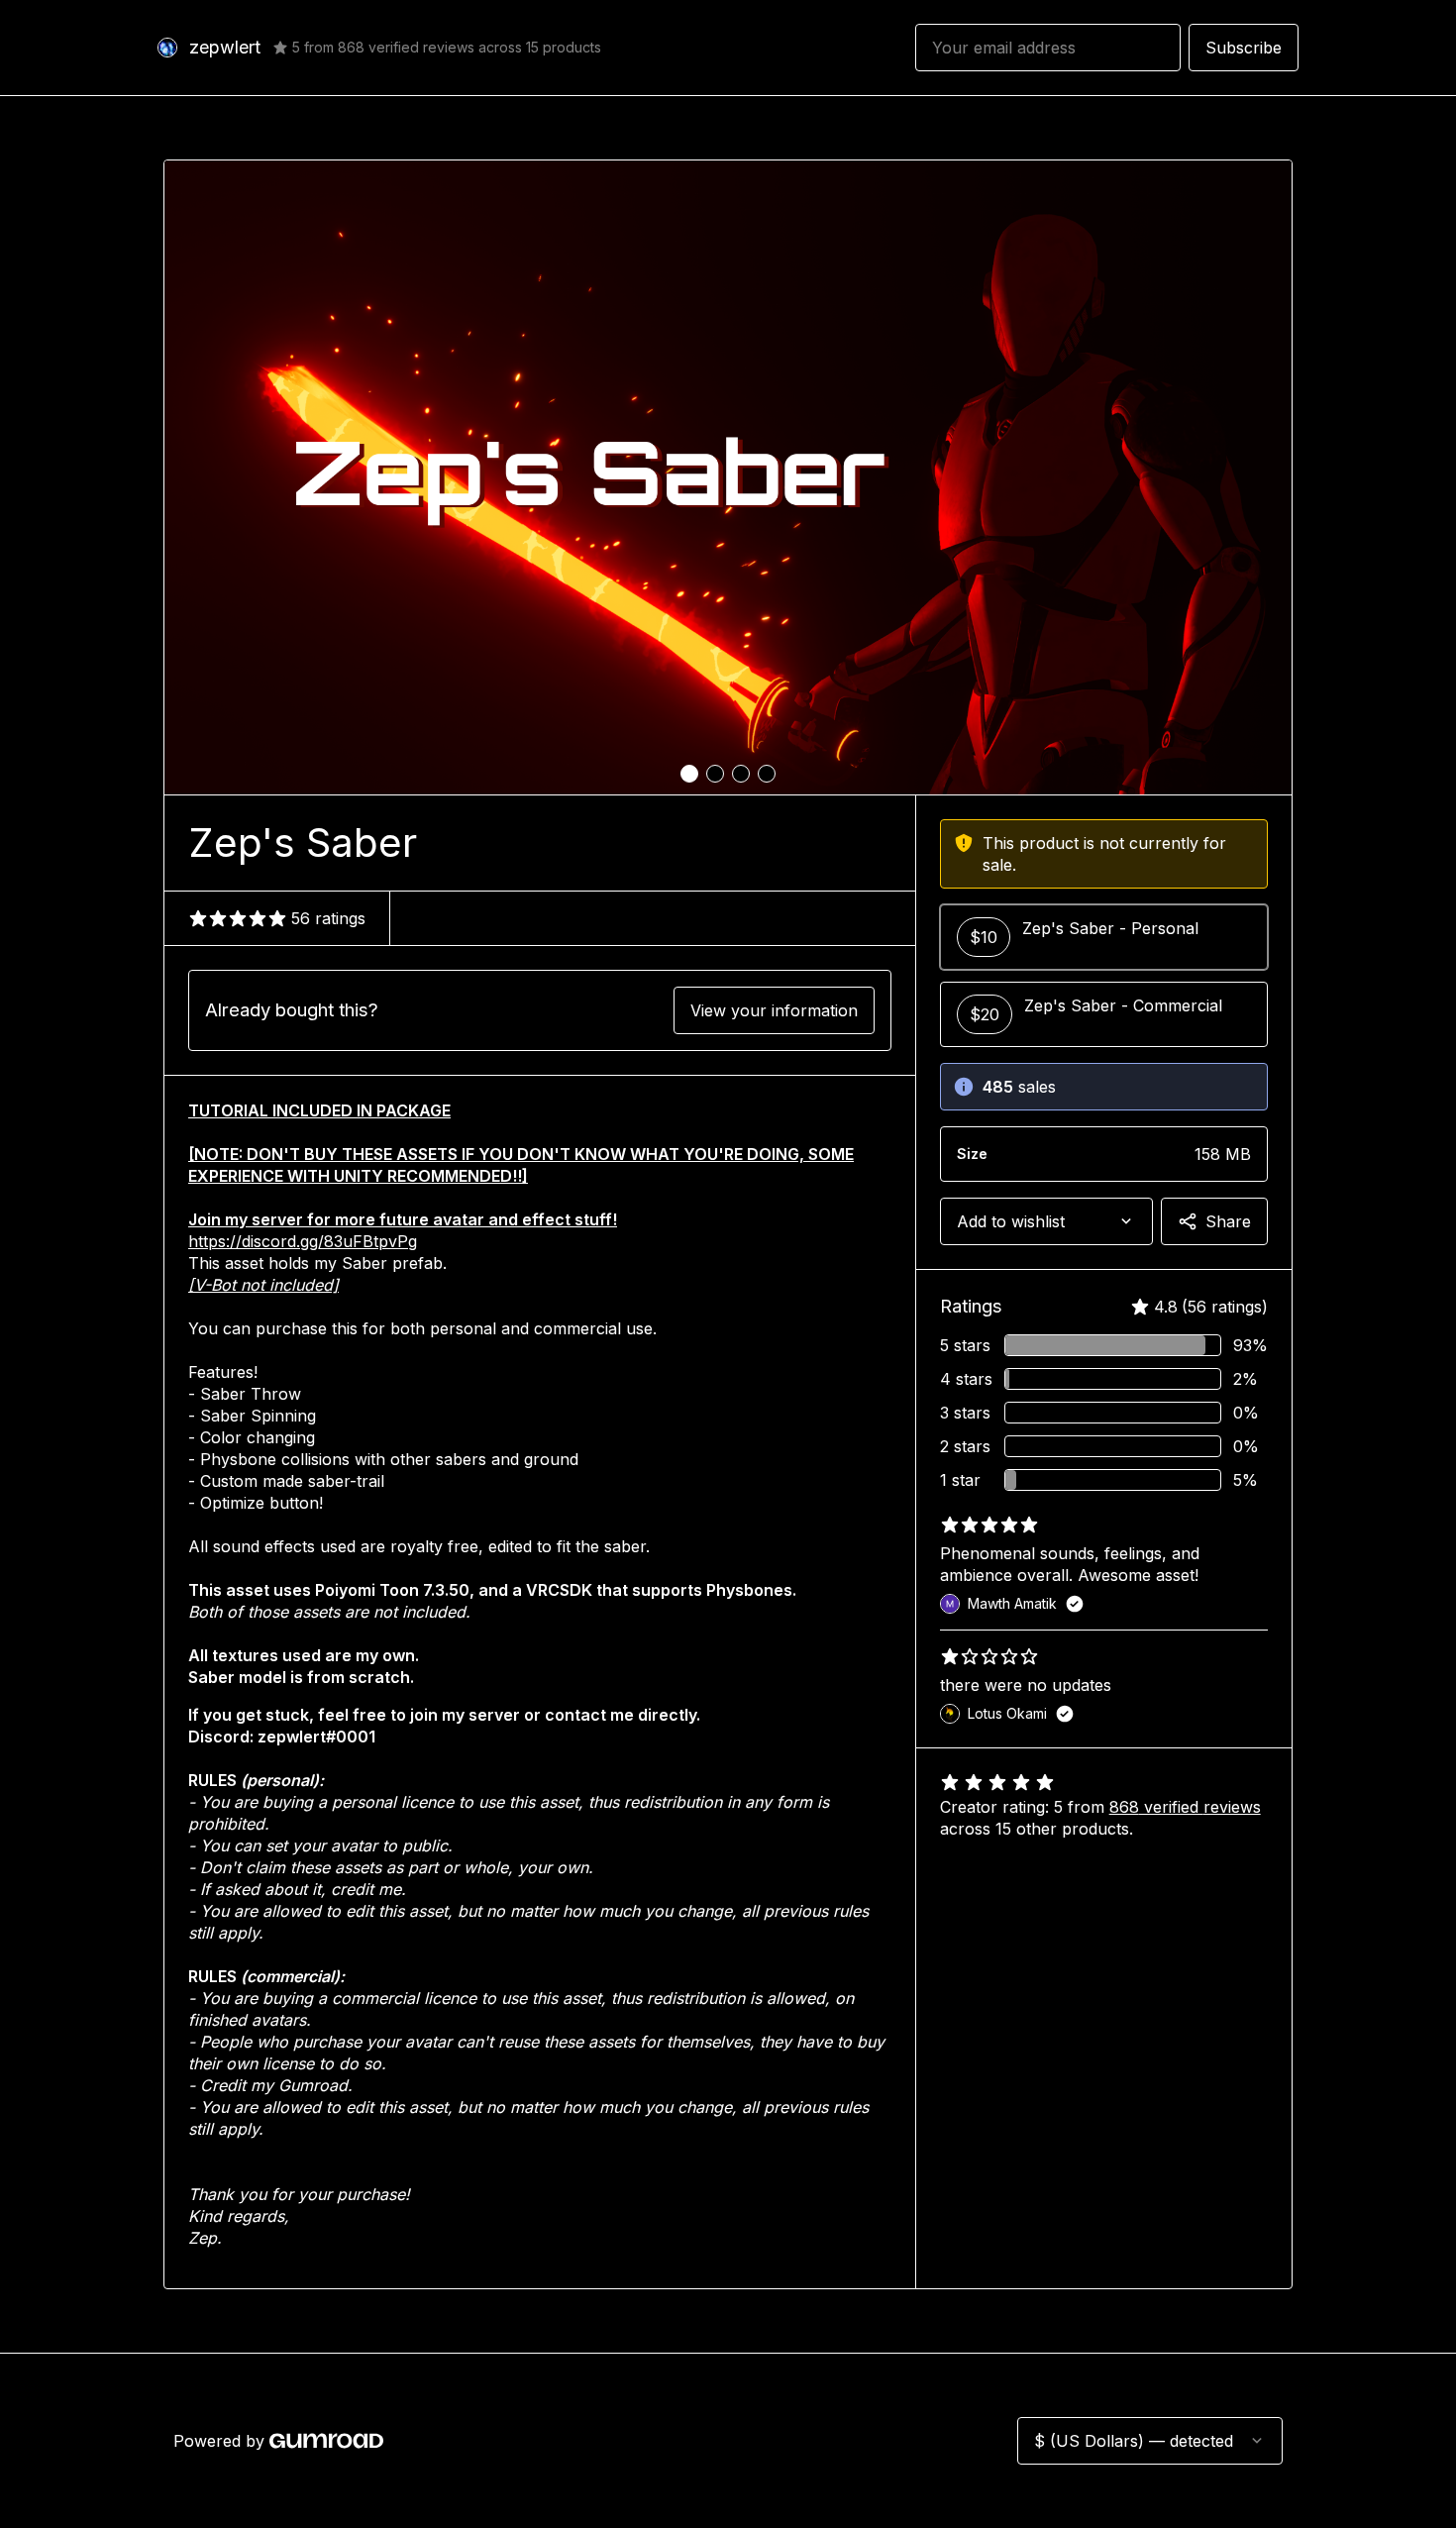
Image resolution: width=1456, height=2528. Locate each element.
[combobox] (1046, 1221)
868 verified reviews (1185, 1807)
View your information (774, 1010)
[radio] (1104, 937)
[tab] (689, 774)
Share (1228, 1221)
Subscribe (1244, 48)
